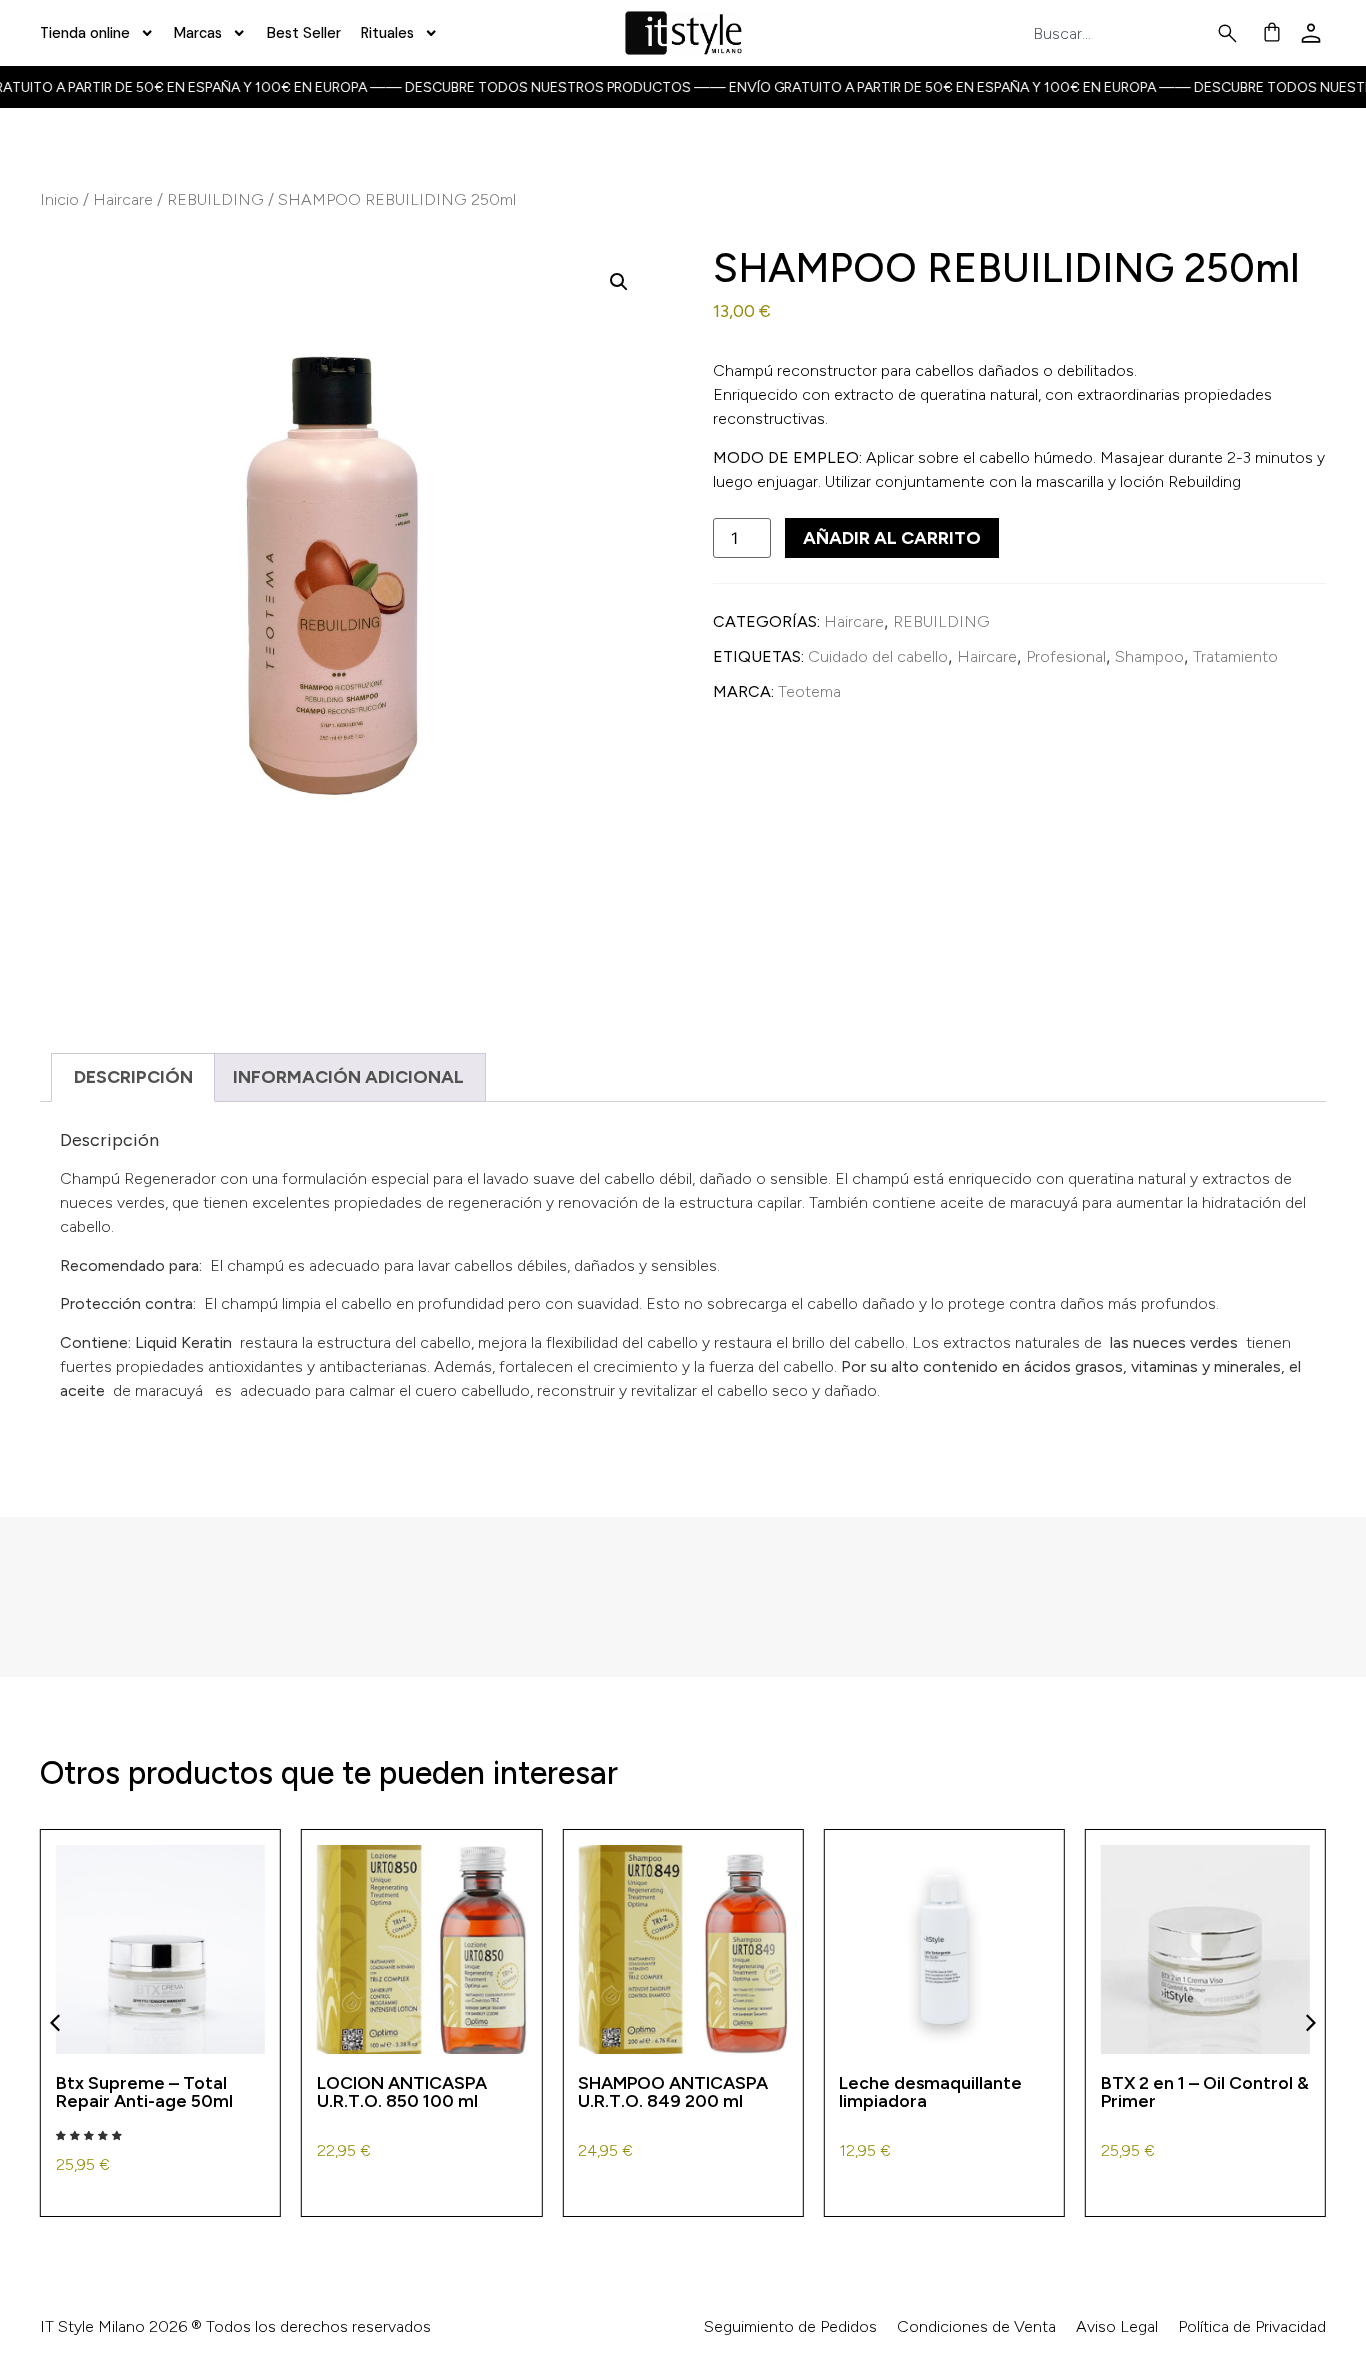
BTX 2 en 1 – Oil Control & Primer (1205, 2091)
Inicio (59, 199)
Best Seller (304, 33)
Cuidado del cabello (878, 656)
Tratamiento (1235, 656)
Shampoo (1149, 656)
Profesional (1066, 656)
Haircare (123, 199)
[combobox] (1124, 33)
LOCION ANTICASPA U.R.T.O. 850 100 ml (402, 2091)
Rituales (387, 33)
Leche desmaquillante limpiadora (930, 2091)
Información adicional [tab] (348, 1077)
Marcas (198, 33)
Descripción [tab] (133, 1077)
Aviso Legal (1117, 2326)
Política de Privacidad (1252, 2326)
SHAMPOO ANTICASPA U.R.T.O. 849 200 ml (673, 2091)
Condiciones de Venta (976, 2326)
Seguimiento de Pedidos (790, 2326)
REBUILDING (215, 199)
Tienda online (85, 33)
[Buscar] (1231, 33)
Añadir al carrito (892, 538)
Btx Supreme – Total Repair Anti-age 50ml (144, 2091)
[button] (619, 282)
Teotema (809, 691)
